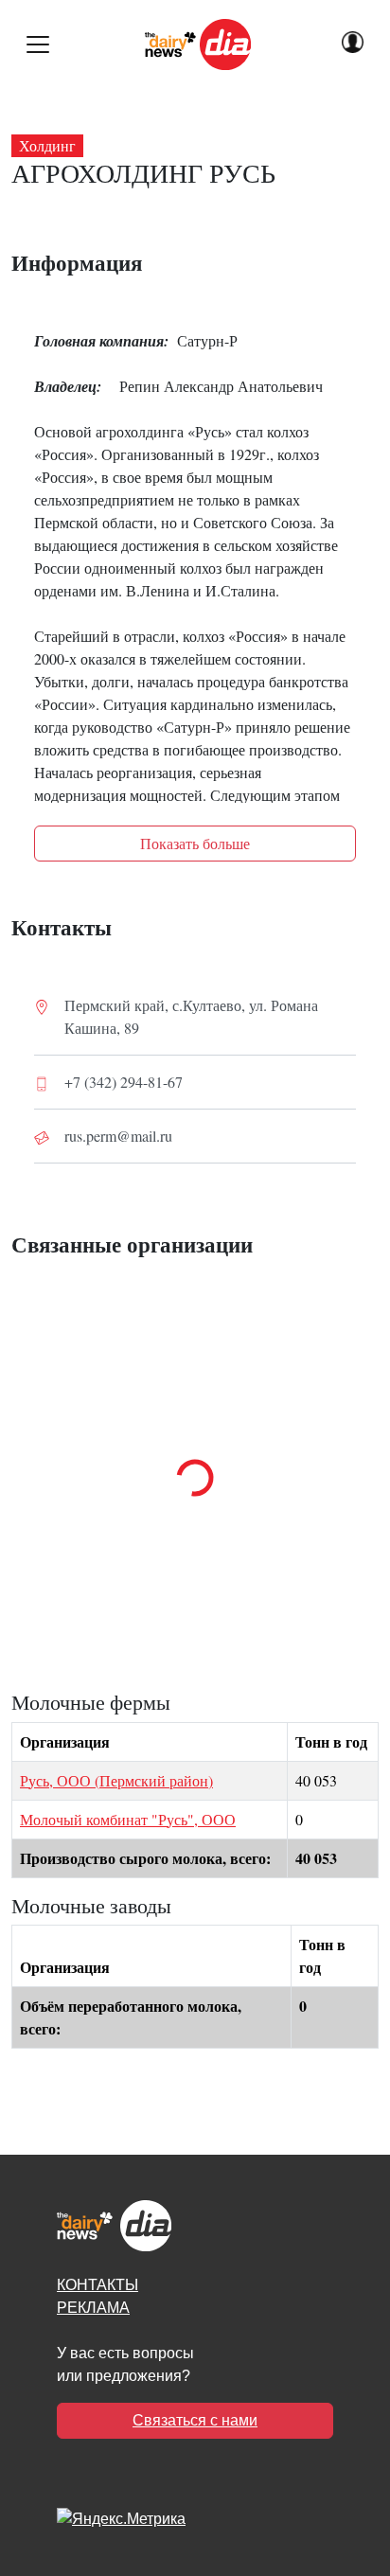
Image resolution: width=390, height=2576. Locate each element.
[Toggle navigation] (38, 44)
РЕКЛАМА (93, 2308)
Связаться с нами (195, 2420)
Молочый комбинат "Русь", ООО (128, 1819)
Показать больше (195, 843)
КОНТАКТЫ (97, 2285)
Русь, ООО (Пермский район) (116, 1780)
